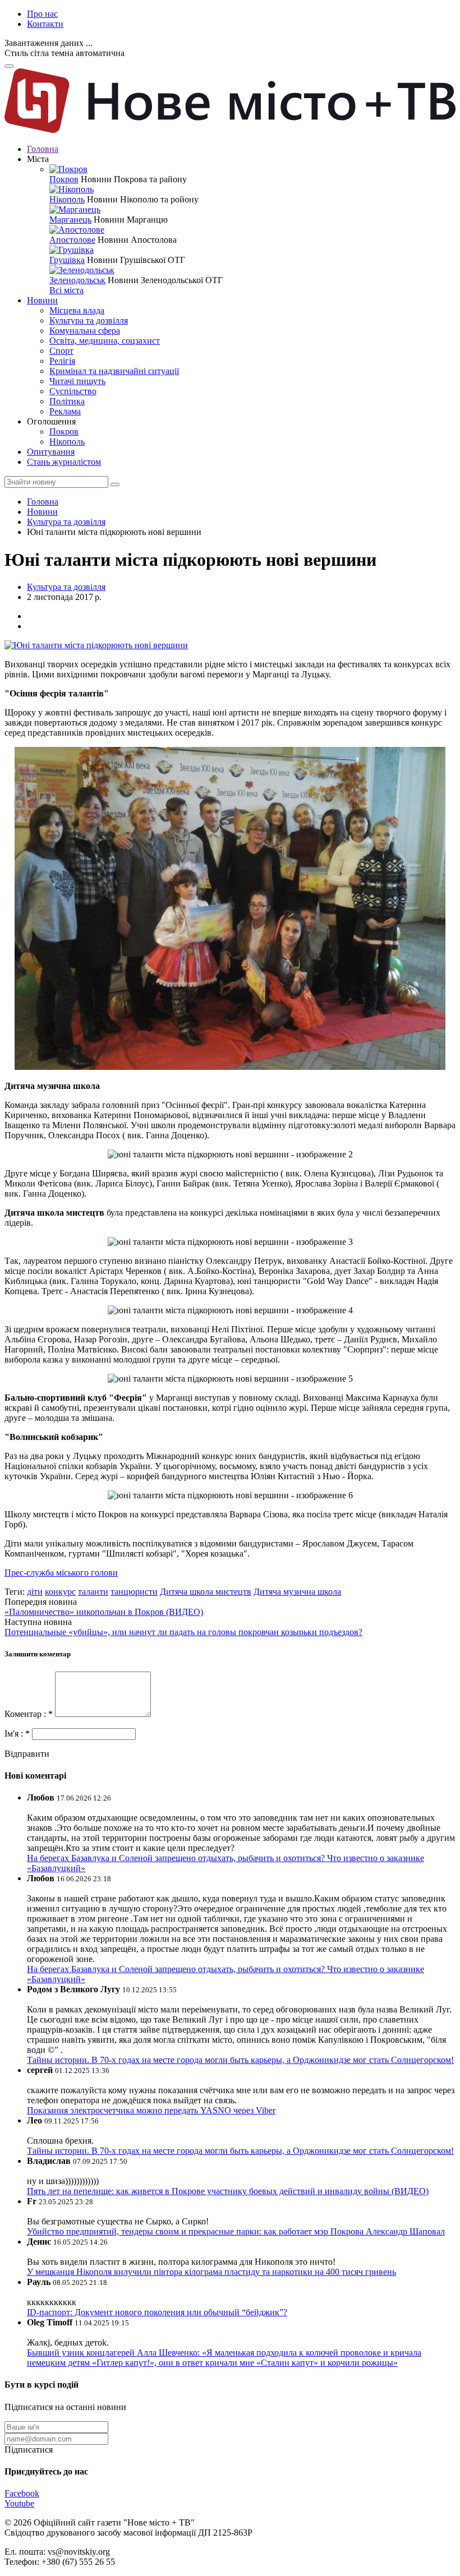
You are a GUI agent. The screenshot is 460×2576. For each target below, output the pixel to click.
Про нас (42, 14)
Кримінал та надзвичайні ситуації (114, 371)
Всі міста (66, 290)
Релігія (62, 361)
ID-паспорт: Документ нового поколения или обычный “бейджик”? (157, 2312)
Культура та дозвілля (89, 320)
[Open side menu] (9, 66)
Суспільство (73, 391)
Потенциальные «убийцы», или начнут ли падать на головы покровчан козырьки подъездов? (183, 1632)
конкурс (60, 1592)
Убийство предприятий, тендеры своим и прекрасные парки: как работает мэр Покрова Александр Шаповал (236, 2231)
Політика (67, 401)
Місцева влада (77, 310)
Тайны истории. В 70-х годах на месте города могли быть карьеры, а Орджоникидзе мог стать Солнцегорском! (240, 2060)
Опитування (51, 452)
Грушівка (67, 260)
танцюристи (134, 1592)
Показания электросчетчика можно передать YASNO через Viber (151, 2110)
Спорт (61, 351)
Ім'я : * (18, 1734)
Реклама (65, 411)
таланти (93, 1592)
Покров (64, 179)
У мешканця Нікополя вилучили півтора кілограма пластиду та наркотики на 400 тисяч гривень (211, 2272)
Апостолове (72, 240)
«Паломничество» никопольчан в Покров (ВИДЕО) (104, 1612)
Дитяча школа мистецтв (206, 1592)
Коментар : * (30, 1714)
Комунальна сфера (85, 331)
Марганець (70, 220)
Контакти (45, 24)
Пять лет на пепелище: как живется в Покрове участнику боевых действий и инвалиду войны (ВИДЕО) (228, 2191)
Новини (42, 300)
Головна (43, 149)
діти (35, 1592)
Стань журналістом (64, 462)
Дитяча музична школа (297, 1592)
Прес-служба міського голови (61, 1573)
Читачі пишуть (77, 381)
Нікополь (67, 199)
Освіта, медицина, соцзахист (105, 341)
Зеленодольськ (77, 280)
